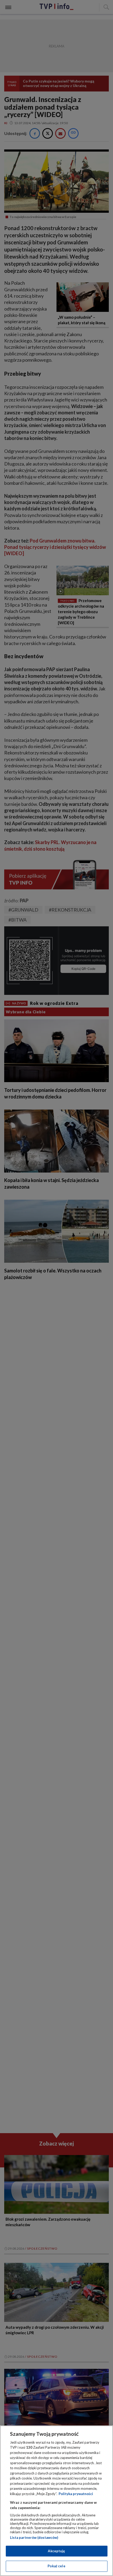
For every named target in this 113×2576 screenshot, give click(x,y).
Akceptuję (56, 2551)
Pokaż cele (56, 2566)
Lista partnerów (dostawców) (34, 2538)
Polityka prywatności (76, 2494)
